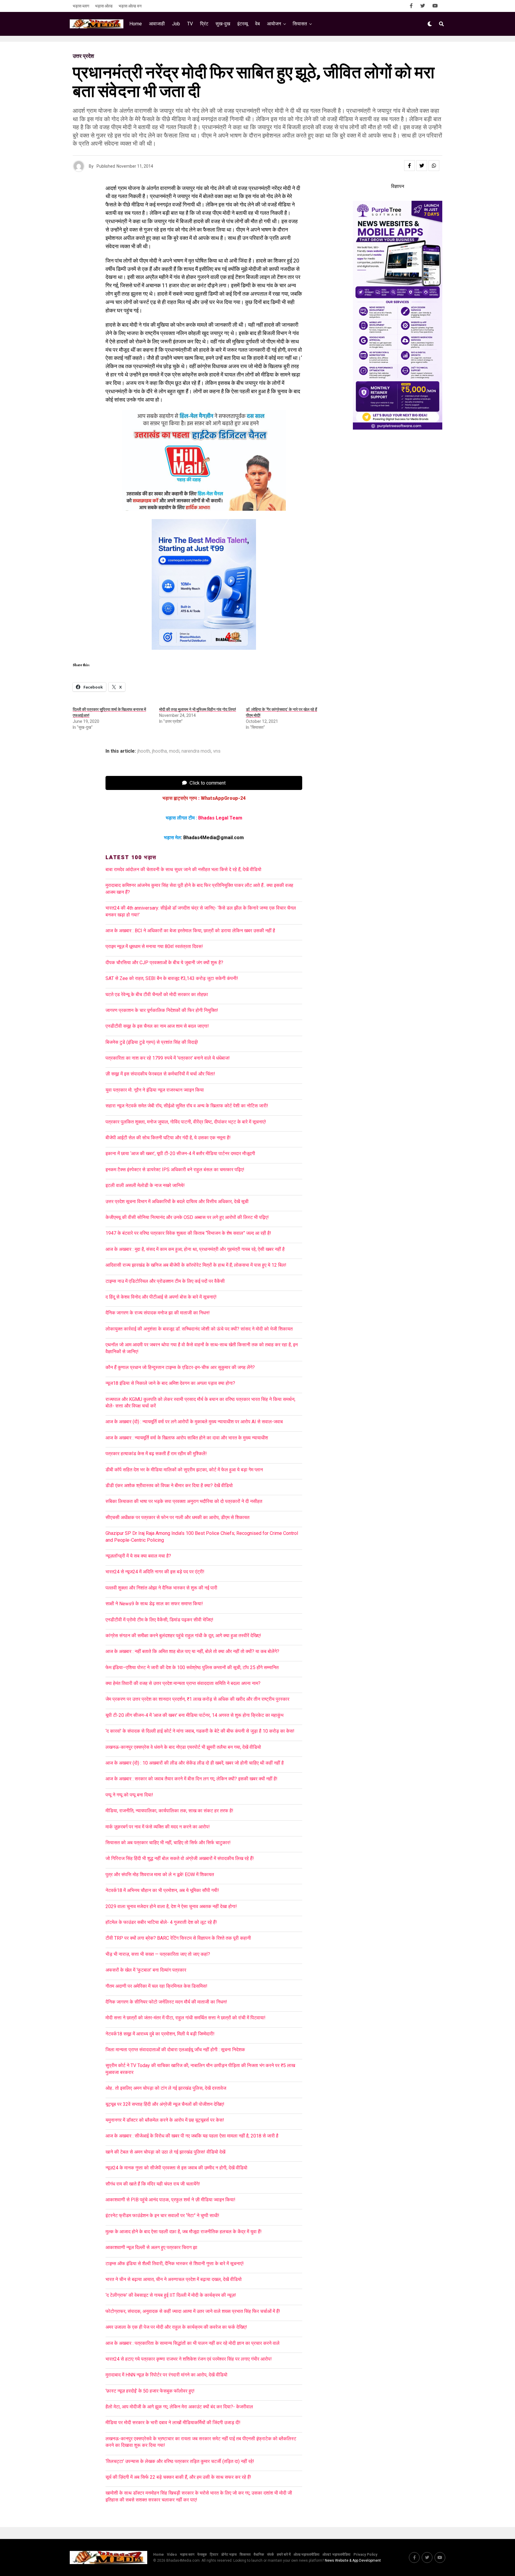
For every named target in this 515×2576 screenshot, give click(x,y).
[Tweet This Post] (422, 166)
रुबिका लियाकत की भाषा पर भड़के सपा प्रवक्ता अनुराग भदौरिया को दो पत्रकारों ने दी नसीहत (184, 1501)
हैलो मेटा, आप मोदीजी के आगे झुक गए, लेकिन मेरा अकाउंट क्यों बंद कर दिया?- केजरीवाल (179, 2407)
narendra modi (196, 751)
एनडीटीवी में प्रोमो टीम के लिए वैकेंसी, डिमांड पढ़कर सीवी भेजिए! (159, 1620)
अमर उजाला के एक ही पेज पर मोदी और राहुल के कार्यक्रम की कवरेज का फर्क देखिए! (176, 2327)
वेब (257, 24)
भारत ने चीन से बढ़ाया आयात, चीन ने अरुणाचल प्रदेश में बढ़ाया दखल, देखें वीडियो (174, 2279)
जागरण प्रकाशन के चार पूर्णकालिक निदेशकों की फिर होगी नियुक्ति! (162, 1010)
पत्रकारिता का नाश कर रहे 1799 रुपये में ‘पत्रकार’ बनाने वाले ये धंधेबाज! (168, 1058)
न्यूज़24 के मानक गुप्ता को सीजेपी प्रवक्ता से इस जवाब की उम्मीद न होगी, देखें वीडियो (176, 2168)
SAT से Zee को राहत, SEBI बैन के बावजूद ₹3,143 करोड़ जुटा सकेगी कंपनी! (172, 978)
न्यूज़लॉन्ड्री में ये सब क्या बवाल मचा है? (138, 1556)
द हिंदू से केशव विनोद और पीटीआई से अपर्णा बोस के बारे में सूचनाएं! (161, 1297)
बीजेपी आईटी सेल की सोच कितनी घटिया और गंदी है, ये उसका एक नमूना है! (168, 1138)
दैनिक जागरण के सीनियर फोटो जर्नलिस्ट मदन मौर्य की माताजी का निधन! (166, 2002)
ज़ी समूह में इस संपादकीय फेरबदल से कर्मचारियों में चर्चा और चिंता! (160, 1074)
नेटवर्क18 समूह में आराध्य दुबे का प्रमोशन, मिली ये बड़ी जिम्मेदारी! (160, 2034)
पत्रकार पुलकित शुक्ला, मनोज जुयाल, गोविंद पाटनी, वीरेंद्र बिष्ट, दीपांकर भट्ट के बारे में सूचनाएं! (186, 1122)
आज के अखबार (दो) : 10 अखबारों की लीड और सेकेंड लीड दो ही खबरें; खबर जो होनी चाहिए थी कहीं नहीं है (195, 1763)
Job (176, 24)
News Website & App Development (353, 2560)
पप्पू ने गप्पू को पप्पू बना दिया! (129, 1795)
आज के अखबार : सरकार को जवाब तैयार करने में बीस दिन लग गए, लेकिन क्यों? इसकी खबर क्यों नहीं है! (191, 1779)
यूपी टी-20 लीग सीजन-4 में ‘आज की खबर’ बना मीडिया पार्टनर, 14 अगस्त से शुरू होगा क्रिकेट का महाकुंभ (194, 1715)
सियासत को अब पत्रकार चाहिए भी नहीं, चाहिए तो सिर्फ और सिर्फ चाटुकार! (168, 1843)
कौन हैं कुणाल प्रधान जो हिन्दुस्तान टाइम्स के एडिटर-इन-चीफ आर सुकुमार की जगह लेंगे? (180, 1367)
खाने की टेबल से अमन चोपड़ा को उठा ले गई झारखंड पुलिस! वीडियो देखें (165, 2152)
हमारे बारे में (284, 2555)
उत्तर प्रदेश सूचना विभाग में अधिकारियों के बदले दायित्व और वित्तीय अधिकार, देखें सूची (177, 1201)
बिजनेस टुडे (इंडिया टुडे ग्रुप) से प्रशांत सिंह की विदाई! (152, 1042)
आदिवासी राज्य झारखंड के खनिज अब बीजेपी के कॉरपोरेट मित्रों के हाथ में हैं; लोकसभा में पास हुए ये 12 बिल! (196, 1265)
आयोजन (274, 24)
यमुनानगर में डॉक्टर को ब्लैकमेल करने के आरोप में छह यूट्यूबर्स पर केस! (165, 2120)
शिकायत (245, 2555)
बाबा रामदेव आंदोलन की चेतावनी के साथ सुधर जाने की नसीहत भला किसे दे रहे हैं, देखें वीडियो (183, 869)
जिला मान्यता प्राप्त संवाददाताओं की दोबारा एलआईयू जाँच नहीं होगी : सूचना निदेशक (175, 2050)
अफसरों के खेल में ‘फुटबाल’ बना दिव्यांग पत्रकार (146, 1970)
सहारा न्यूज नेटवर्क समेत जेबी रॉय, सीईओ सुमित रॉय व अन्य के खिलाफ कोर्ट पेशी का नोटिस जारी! (187, 1106)
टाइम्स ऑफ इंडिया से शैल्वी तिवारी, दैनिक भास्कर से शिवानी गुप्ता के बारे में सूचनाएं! (175, 2264)
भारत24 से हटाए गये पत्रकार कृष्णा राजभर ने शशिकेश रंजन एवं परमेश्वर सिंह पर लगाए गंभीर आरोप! (189, 2359)
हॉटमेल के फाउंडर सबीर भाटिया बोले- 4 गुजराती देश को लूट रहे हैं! (161, 1922)
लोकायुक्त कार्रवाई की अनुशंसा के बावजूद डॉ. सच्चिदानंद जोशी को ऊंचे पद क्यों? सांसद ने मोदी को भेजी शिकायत (199, 1329)
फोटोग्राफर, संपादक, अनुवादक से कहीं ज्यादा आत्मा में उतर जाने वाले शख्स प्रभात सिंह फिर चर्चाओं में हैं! (193, 2311)
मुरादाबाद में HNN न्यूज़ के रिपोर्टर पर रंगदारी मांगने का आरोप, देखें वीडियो (166, 2375)
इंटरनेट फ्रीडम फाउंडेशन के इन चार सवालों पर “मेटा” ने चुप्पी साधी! (162, 2215)
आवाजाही (157, 24)
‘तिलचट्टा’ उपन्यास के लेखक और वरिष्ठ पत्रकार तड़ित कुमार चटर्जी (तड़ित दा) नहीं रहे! (180, 2461)
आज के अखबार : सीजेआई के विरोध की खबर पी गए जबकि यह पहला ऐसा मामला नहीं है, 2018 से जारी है (193, 2136)
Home (136, 24)
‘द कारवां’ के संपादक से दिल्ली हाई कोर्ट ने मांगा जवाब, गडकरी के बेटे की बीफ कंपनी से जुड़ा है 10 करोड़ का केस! (200, 1731)
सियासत (300, 24)
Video (172, 2555)
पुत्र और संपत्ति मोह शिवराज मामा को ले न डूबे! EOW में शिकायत (160, 1874)
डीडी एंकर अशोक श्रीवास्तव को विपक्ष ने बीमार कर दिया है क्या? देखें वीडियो (169, 1485)
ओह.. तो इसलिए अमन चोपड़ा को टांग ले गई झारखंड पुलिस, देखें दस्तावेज (166, 2088)
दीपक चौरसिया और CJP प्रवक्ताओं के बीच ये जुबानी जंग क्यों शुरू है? (164, 963)
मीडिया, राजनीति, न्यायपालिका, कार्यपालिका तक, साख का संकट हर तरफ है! (169, 1811)
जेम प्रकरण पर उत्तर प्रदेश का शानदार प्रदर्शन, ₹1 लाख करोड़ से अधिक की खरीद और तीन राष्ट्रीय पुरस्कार (197, 1699)
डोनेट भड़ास (229, 2555)
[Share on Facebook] (409, 166)
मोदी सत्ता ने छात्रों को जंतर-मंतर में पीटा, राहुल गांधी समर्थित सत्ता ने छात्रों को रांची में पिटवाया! (186, 2018)
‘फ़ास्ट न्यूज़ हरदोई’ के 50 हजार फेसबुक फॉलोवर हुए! (150, 2391)
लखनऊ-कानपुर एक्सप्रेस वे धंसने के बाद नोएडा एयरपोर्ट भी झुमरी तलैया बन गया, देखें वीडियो (183, 1747)
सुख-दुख (223, 24)
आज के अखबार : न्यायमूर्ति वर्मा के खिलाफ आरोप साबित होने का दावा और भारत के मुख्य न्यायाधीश (187, 1438)
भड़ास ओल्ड (104, 6)
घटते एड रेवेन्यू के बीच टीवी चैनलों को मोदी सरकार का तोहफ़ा (157, 994)
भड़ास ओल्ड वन (130, 6)
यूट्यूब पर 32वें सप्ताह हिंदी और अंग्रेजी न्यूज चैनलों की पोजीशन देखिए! (165, 2104)
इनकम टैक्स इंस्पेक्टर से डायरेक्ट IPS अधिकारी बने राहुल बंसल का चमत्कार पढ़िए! (175, 1170)
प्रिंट (204, 24)
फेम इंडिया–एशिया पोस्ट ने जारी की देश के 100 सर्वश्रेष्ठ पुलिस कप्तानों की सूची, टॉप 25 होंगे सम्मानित (192, 1667)
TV (190, 24)
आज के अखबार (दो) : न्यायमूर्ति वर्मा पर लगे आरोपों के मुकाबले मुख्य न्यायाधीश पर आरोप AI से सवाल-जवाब (194, 1422)
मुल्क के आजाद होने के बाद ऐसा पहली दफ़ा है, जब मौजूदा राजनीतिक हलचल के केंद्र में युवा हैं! (184, 2232)
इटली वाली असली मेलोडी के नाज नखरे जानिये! (145, 1185)
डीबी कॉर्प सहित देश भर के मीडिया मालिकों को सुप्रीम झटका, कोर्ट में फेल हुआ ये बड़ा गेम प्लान (184, 1470)
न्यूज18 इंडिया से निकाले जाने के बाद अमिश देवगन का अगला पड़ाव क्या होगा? (170, 1383)
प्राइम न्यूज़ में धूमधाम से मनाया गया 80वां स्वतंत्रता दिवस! (154, 946)
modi (174, 751)
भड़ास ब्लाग (81, 6)
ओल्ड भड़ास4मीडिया (307, 2555)
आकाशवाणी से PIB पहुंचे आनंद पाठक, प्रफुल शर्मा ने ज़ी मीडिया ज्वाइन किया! (170, 2200)
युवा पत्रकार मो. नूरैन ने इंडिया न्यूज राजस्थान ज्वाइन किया (155, 1090)
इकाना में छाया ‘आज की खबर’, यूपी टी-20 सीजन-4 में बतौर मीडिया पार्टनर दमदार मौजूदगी (180, 1153)
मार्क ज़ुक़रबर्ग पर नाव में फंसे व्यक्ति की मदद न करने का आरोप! (158, 1827)
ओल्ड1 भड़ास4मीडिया (336, 2555)
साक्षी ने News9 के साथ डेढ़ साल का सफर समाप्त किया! (154, 1604)
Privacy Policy (365, 2555)
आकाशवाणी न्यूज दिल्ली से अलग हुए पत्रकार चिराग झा (151, 2247)
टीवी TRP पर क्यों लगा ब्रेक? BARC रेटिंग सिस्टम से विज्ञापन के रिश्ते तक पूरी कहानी (178, 1938)
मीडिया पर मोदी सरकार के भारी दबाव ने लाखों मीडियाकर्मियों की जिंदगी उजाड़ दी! (173, 2423)
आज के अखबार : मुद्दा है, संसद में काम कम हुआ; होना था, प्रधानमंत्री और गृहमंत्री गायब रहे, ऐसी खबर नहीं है (195, 1249)
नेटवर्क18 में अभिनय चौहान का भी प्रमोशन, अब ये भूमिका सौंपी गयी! (162, 1890)
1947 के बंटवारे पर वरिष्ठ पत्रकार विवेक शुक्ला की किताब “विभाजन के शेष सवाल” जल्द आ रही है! (188, 1233)
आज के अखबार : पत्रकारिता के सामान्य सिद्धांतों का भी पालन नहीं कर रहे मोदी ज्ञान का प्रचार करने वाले (193, 2343)
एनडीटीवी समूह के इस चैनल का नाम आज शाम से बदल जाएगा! (157, 1026)
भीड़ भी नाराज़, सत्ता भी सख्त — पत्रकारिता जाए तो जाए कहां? (158, 1954)
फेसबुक (202, 2555)
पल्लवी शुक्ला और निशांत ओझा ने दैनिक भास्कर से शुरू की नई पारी (161, 1588)
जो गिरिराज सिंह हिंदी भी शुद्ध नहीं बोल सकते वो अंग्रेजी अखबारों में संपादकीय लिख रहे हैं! (180, 1858)
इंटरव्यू (243, 24)
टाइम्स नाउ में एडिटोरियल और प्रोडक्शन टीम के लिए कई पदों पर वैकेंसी (165, 1281)
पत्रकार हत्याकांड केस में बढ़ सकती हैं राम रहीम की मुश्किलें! (156, 1454)
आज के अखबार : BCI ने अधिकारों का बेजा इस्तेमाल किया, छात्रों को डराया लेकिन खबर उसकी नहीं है (191, 931)
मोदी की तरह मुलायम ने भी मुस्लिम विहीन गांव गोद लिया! (198, 709)
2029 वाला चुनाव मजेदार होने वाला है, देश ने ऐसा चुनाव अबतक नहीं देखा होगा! (171, 1906)
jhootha (159, 751)
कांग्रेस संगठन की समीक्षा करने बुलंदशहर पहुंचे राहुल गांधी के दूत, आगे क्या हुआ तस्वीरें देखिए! (183, 1636)
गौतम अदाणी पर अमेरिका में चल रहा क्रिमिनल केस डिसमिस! (156, 1986)
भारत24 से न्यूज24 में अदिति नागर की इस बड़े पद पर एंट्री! (155, 1572)
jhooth (144, 751)
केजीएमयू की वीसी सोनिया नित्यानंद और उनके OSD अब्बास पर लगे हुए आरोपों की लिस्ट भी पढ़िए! (187, 1217)
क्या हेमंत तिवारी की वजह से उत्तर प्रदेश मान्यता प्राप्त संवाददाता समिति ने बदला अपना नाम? (183, 1683)
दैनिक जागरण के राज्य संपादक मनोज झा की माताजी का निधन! (158, 1313)
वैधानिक (259, 2555)
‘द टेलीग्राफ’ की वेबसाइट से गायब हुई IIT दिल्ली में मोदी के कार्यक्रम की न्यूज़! (171, 2295)
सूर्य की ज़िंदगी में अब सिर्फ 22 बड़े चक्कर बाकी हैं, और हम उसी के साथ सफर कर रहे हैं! (178, 2477)
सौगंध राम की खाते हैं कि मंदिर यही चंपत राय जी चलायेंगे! (153, 2184)
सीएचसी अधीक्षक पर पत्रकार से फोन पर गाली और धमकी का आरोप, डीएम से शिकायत (177, 1517)
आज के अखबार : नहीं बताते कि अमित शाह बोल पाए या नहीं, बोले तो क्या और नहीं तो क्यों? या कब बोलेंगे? (192, 1651)
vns (217, 751)
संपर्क (270, 2555)
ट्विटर (214, 2555)
